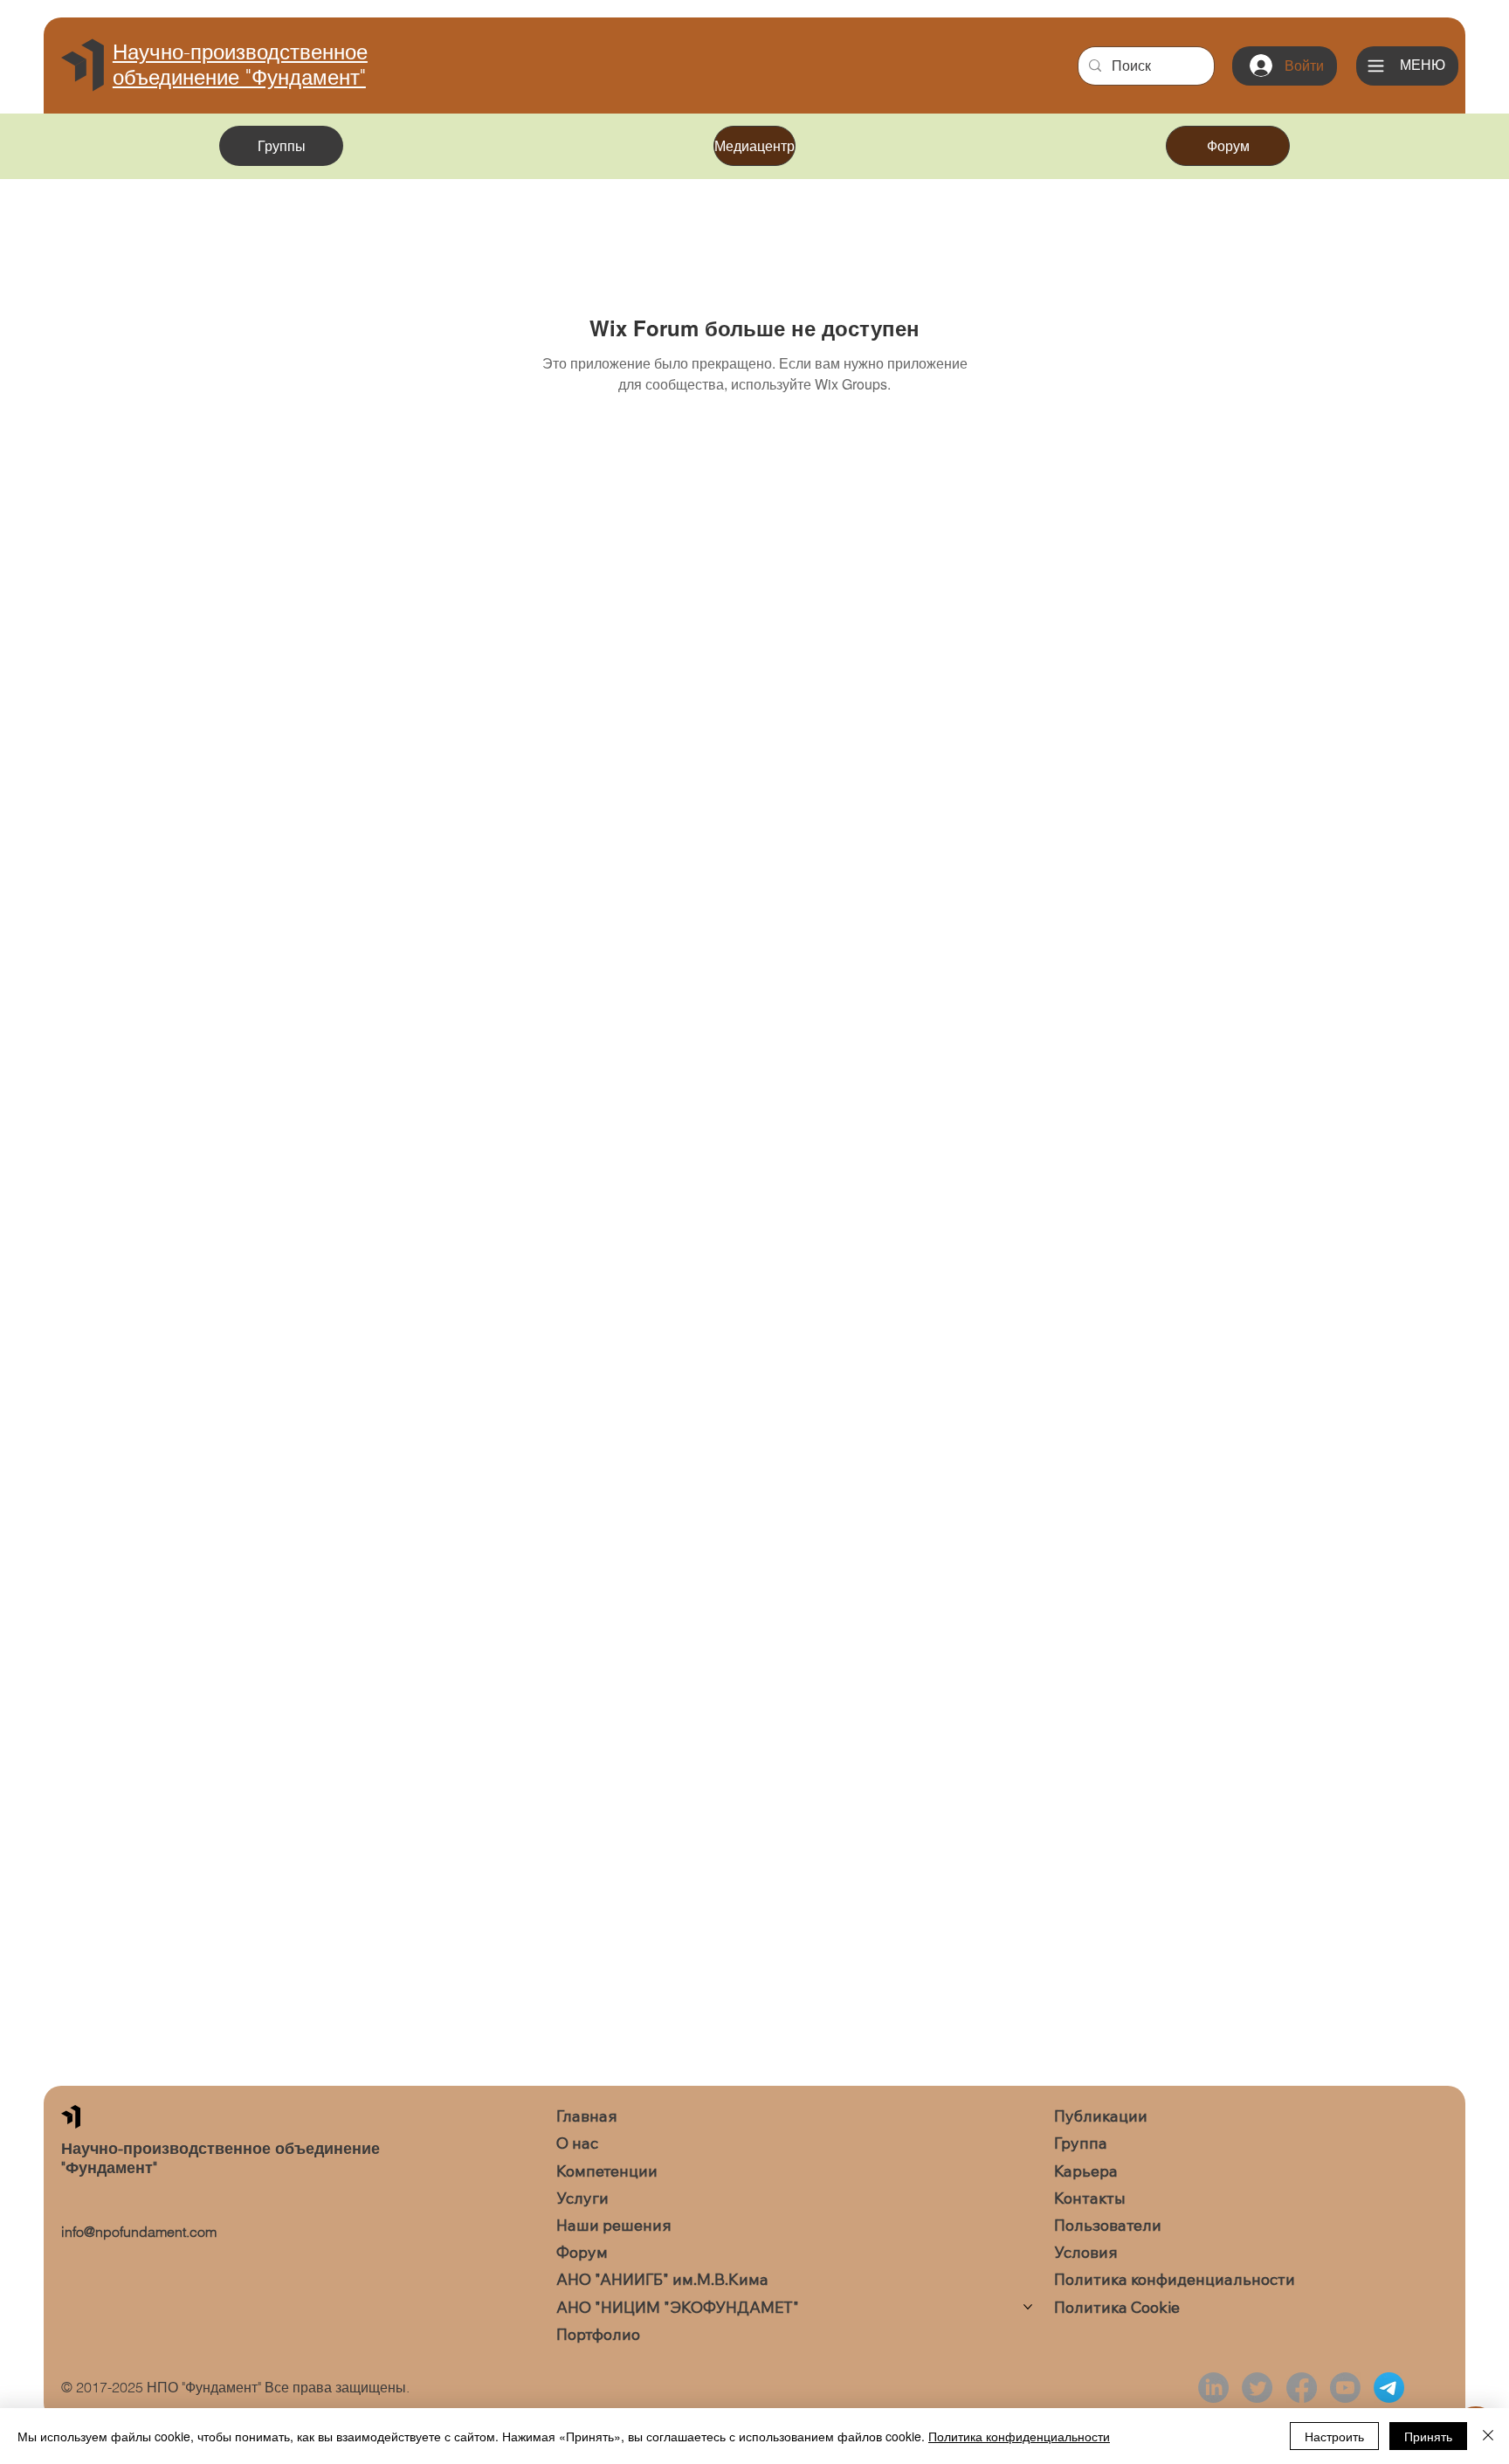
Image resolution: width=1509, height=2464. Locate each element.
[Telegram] (1389, 2388)
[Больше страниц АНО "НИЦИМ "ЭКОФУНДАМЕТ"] (1028, 2307)
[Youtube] (1345, 2388)
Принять (1428, 2436)
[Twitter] (1257, 2388)
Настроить (1334, 2436)
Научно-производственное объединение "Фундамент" (240, 65)
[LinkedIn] (1213, 2388)
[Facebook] (1302, 2388)
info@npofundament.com (139, 2232)
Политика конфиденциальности (1019, 2436)
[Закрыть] (1488, 2436)
